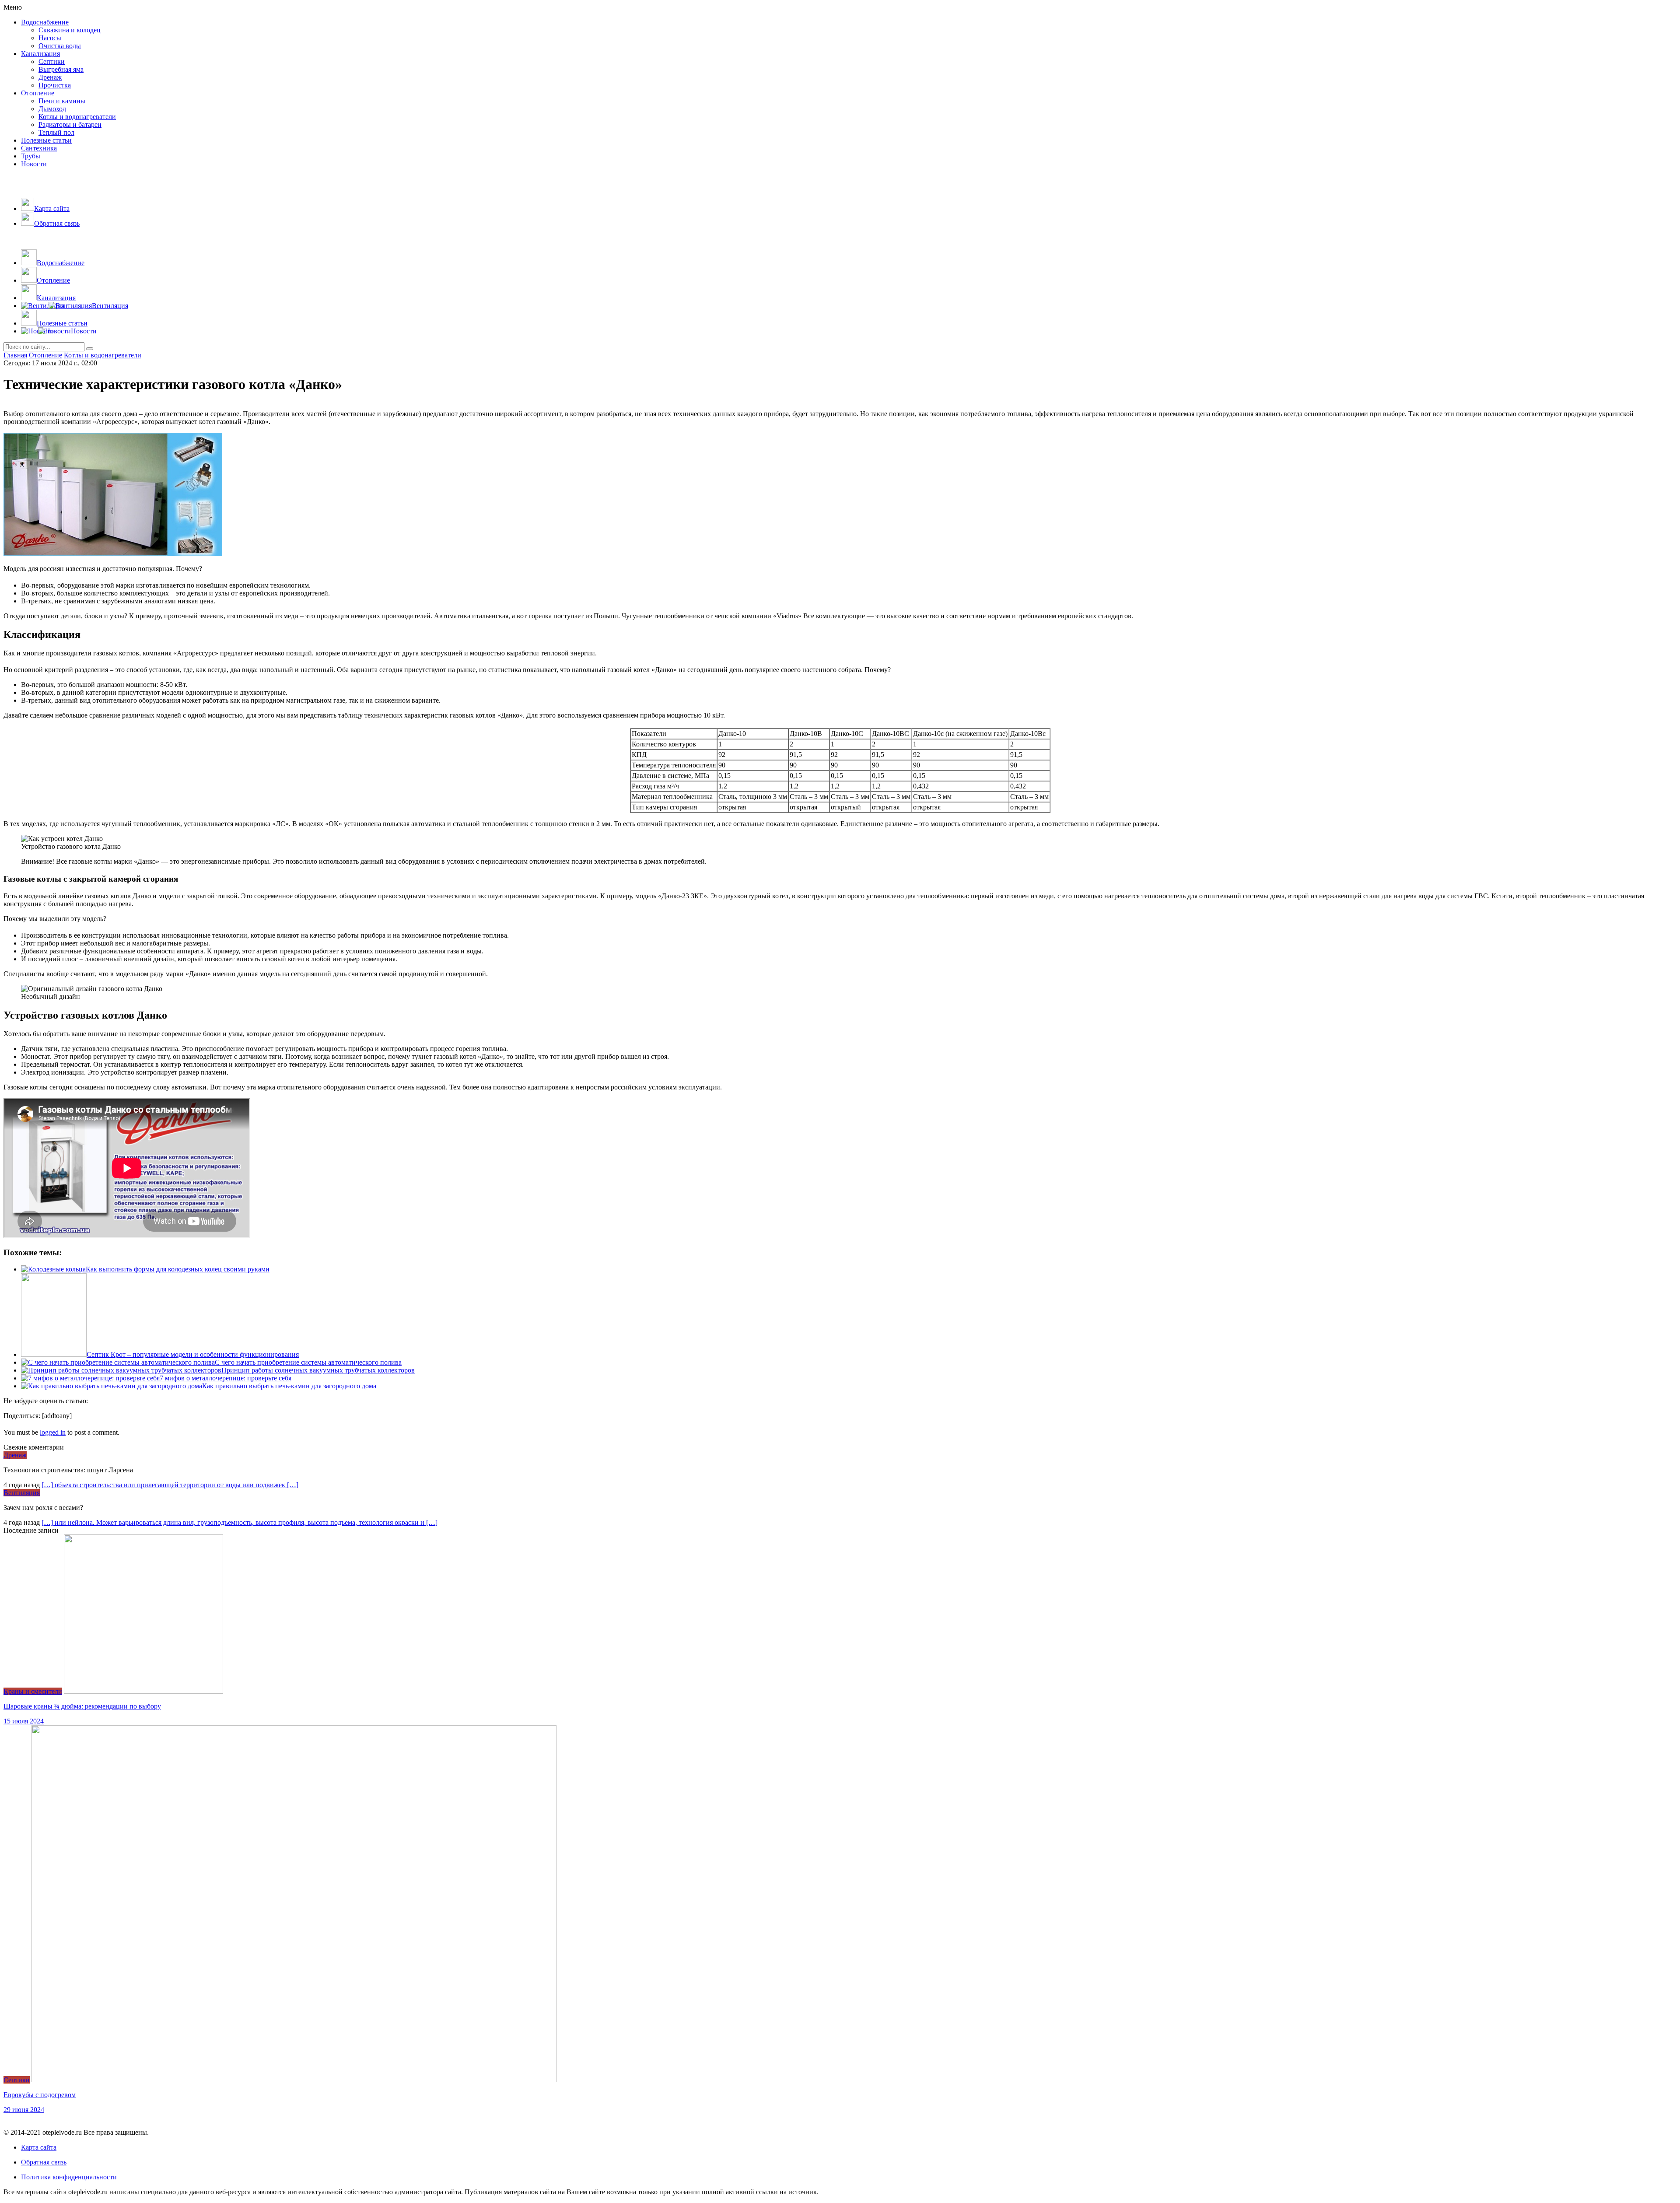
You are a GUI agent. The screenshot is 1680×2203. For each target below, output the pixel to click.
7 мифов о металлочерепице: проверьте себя (226, 1378)
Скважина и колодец (70, 30)
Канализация (40, 54)
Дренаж (50, 77)
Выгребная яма (61, 69)
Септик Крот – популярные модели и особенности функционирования (193, 1354)
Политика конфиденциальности (69, 2177)
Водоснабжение (45, 22)
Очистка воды (60, 46)
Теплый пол (56, 132)
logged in (53, 1432)
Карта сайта (39, 2147)
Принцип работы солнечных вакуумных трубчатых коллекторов (318, 1370)
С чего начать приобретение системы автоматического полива (308, 1362)
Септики (52, 61)
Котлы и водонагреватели (77, 117)
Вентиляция (22, 1493)
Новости (34, 164)
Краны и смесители (33, 1691)
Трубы (31, 156)
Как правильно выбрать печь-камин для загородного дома (289, 1386)
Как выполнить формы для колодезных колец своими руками (178, 1269)
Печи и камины (62, 101)
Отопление (38, 93)
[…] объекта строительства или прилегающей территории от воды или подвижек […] (170, 1485)
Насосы (50, 38)
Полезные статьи (46, 140)
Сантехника (39, 148)
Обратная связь (44, 2162)
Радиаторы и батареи (70, 124)
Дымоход (52, 109)
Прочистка (55, 85)
